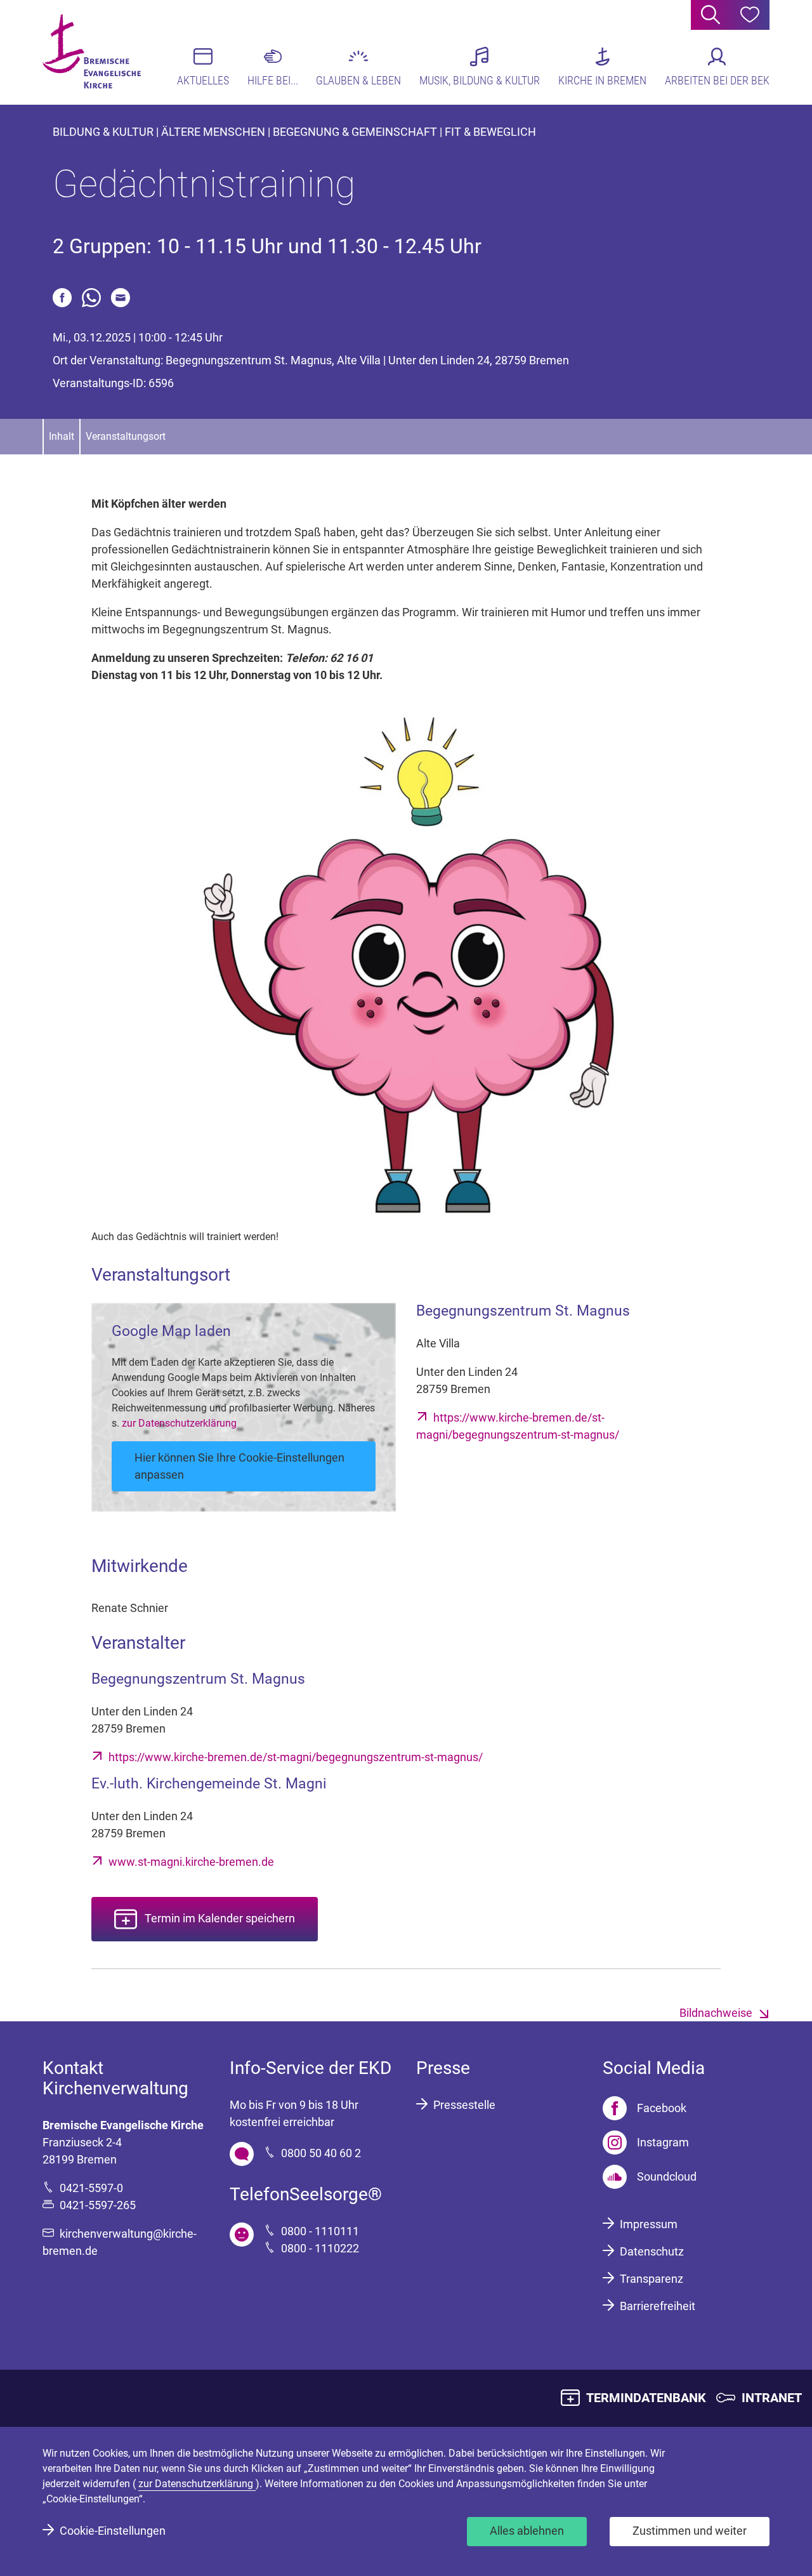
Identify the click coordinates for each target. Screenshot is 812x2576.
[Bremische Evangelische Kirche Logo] (92, 51)
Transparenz (652, 2279)
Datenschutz (652, 2251)
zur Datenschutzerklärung (179, 1423)
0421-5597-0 (91, 2188)
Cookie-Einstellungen (113, 2531)
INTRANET (772, 2398)
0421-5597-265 (98, 2205)
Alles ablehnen (527, 2531)
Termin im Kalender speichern (220, 1918)
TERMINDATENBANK (646, 2398)
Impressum (649, 2224)
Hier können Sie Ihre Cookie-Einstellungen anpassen (239, 1466)
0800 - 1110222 (320, 2248)
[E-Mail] (121, 298)
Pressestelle (464, 2105)
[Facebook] (62, 298)
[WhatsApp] (91, 298)
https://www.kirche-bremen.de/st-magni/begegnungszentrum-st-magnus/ (296, 1757)
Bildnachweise (716, 2013)
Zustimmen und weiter (690, 2531)
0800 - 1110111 (320, 2231)
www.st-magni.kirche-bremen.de (191, 1862)
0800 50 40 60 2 (321, 2153)
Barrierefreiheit (658, 2306)
